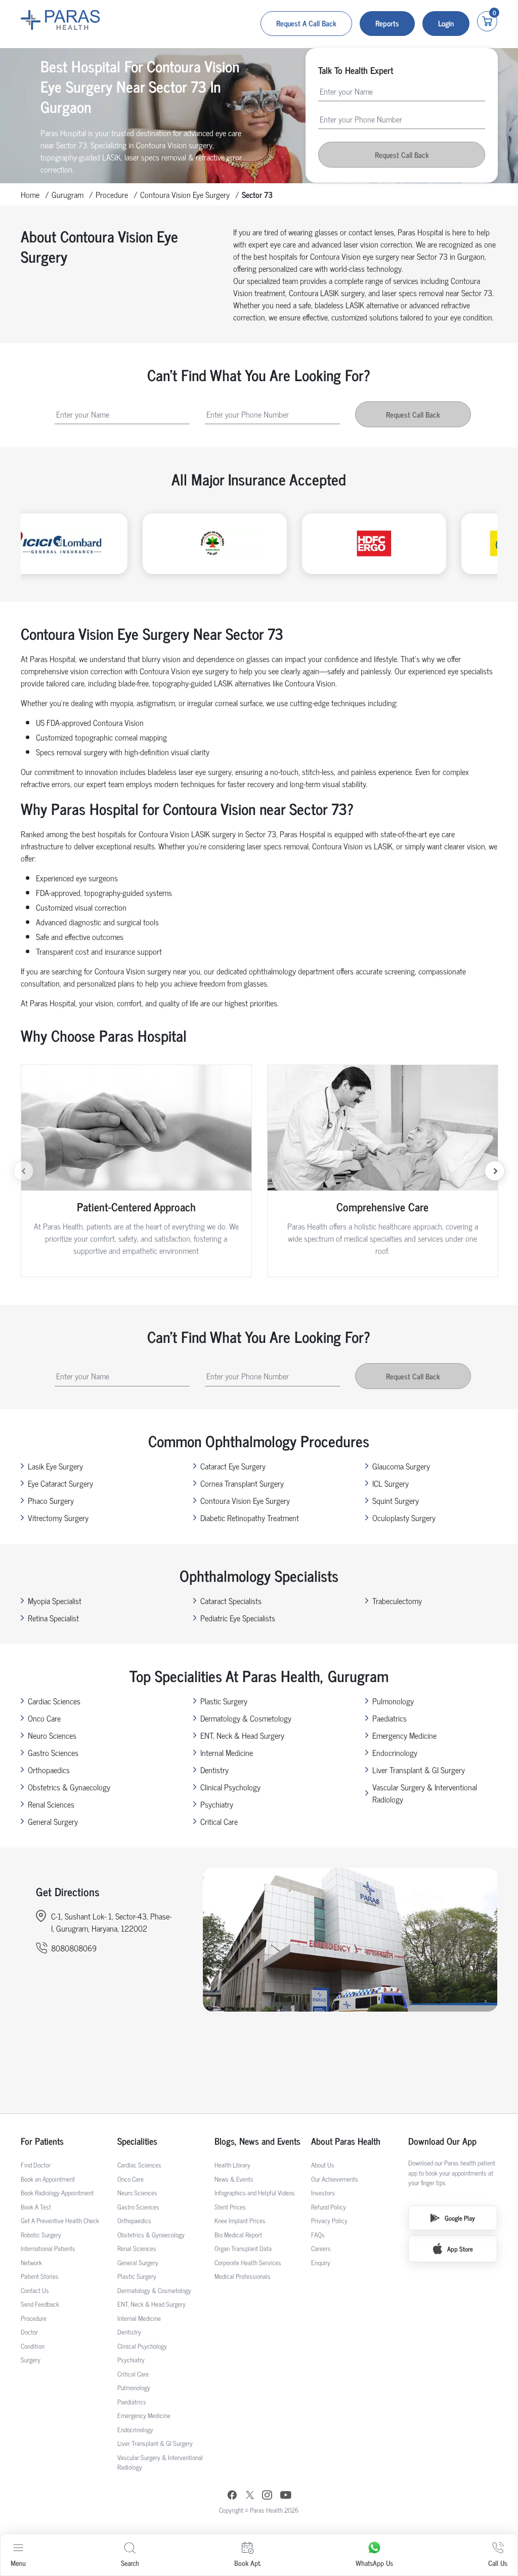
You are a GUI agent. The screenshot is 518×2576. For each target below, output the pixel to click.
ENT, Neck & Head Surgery (242, 1735)
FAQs (318, 2235)
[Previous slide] (23, 1171)
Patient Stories (40, 2276)
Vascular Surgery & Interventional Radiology (425, 1793)
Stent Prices (230, 2207)
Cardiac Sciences (54, 1701)
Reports (387, 23)
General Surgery (53, 1821)
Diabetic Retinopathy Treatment (250, 1518)
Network (31, 2262)
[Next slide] (495, 1171)
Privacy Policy (329, 2220)
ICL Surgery (391, 1483)
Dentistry (214, 1770)
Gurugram (68, 194)
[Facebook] (232, 2496)
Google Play (460, 2218)
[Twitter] (250, 2496)
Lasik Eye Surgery (55, 1466)
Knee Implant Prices (240, 2220)
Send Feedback (40, 2304)
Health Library (232, 2165)
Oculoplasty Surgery (404, 1518)
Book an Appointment (48, 2179)
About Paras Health (346, 2141)
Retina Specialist (53, 1618)
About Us (323, 2165)
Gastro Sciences (53, 1752)
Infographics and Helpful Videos (255, 2193)
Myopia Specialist (55, 1601)
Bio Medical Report (238, 2235)
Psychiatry (217, 1804)
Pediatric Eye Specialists (238, 1618)
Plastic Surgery (224, 1701)
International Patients (48, 2248)
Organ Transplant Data (243, 2248)
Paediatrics (390, 1718)
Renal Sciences (51, 1804)
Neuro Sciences (52, 1735)
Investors (323, 2193)
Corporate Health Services (248, 2262)
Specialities (137, 2141)
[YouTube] (286, 2496)
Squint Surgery (396, 1500)
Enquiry (321, 2262)
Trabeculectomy (397, 1601)
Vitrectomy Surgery (58, 1518)
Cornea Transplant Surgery (242, 1483)
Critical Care (219, 1821)
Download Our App (442, 2141)
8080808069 (74, 1948)
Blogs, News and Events (257, 2141)
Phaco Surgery (51, 1500)
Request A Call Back (306, 23)
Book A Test (36, 2207)
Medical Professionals (243, 2276)
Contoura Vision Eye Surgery (185, 194)
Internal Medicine (227, 1752)
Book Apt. (248, 2563)
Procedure (112, 194)
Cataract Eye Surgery (233, 1466)
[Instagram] (267, 2496)
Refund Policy (329, 2207)
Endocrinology (395, 1752)
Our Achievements (335, 2179)
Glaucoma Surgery (401, 1466)
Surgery (31, 2360)
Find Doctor (36, 2165)
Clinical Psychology (230, 1787)
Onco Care (44, 1718)
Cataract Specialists (231, 1601)
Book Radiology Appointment (57, 2193)
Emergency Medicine (404, 1735)
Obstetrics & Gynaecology (69, 1787)
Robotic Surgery (41, 2235)
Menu (18, 2563)
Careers (321, 2248)
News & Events (234, 2179)
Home (30, 194)
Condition (33, 2346)
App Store (460, 2249)
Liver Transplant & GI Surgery (419, 1770)
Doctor (29, 2332)
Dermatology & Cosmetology (246, 1718)
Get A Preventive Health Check (60, 2220)
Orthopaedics (49, 1770)
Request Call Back (402, 155)
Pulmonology (393, 1701)
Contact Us (35, 2290)
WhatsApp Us (374, 2563)
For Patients (42, 2141)
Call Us (498, 2563)
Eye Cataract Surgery (60, 1483)
